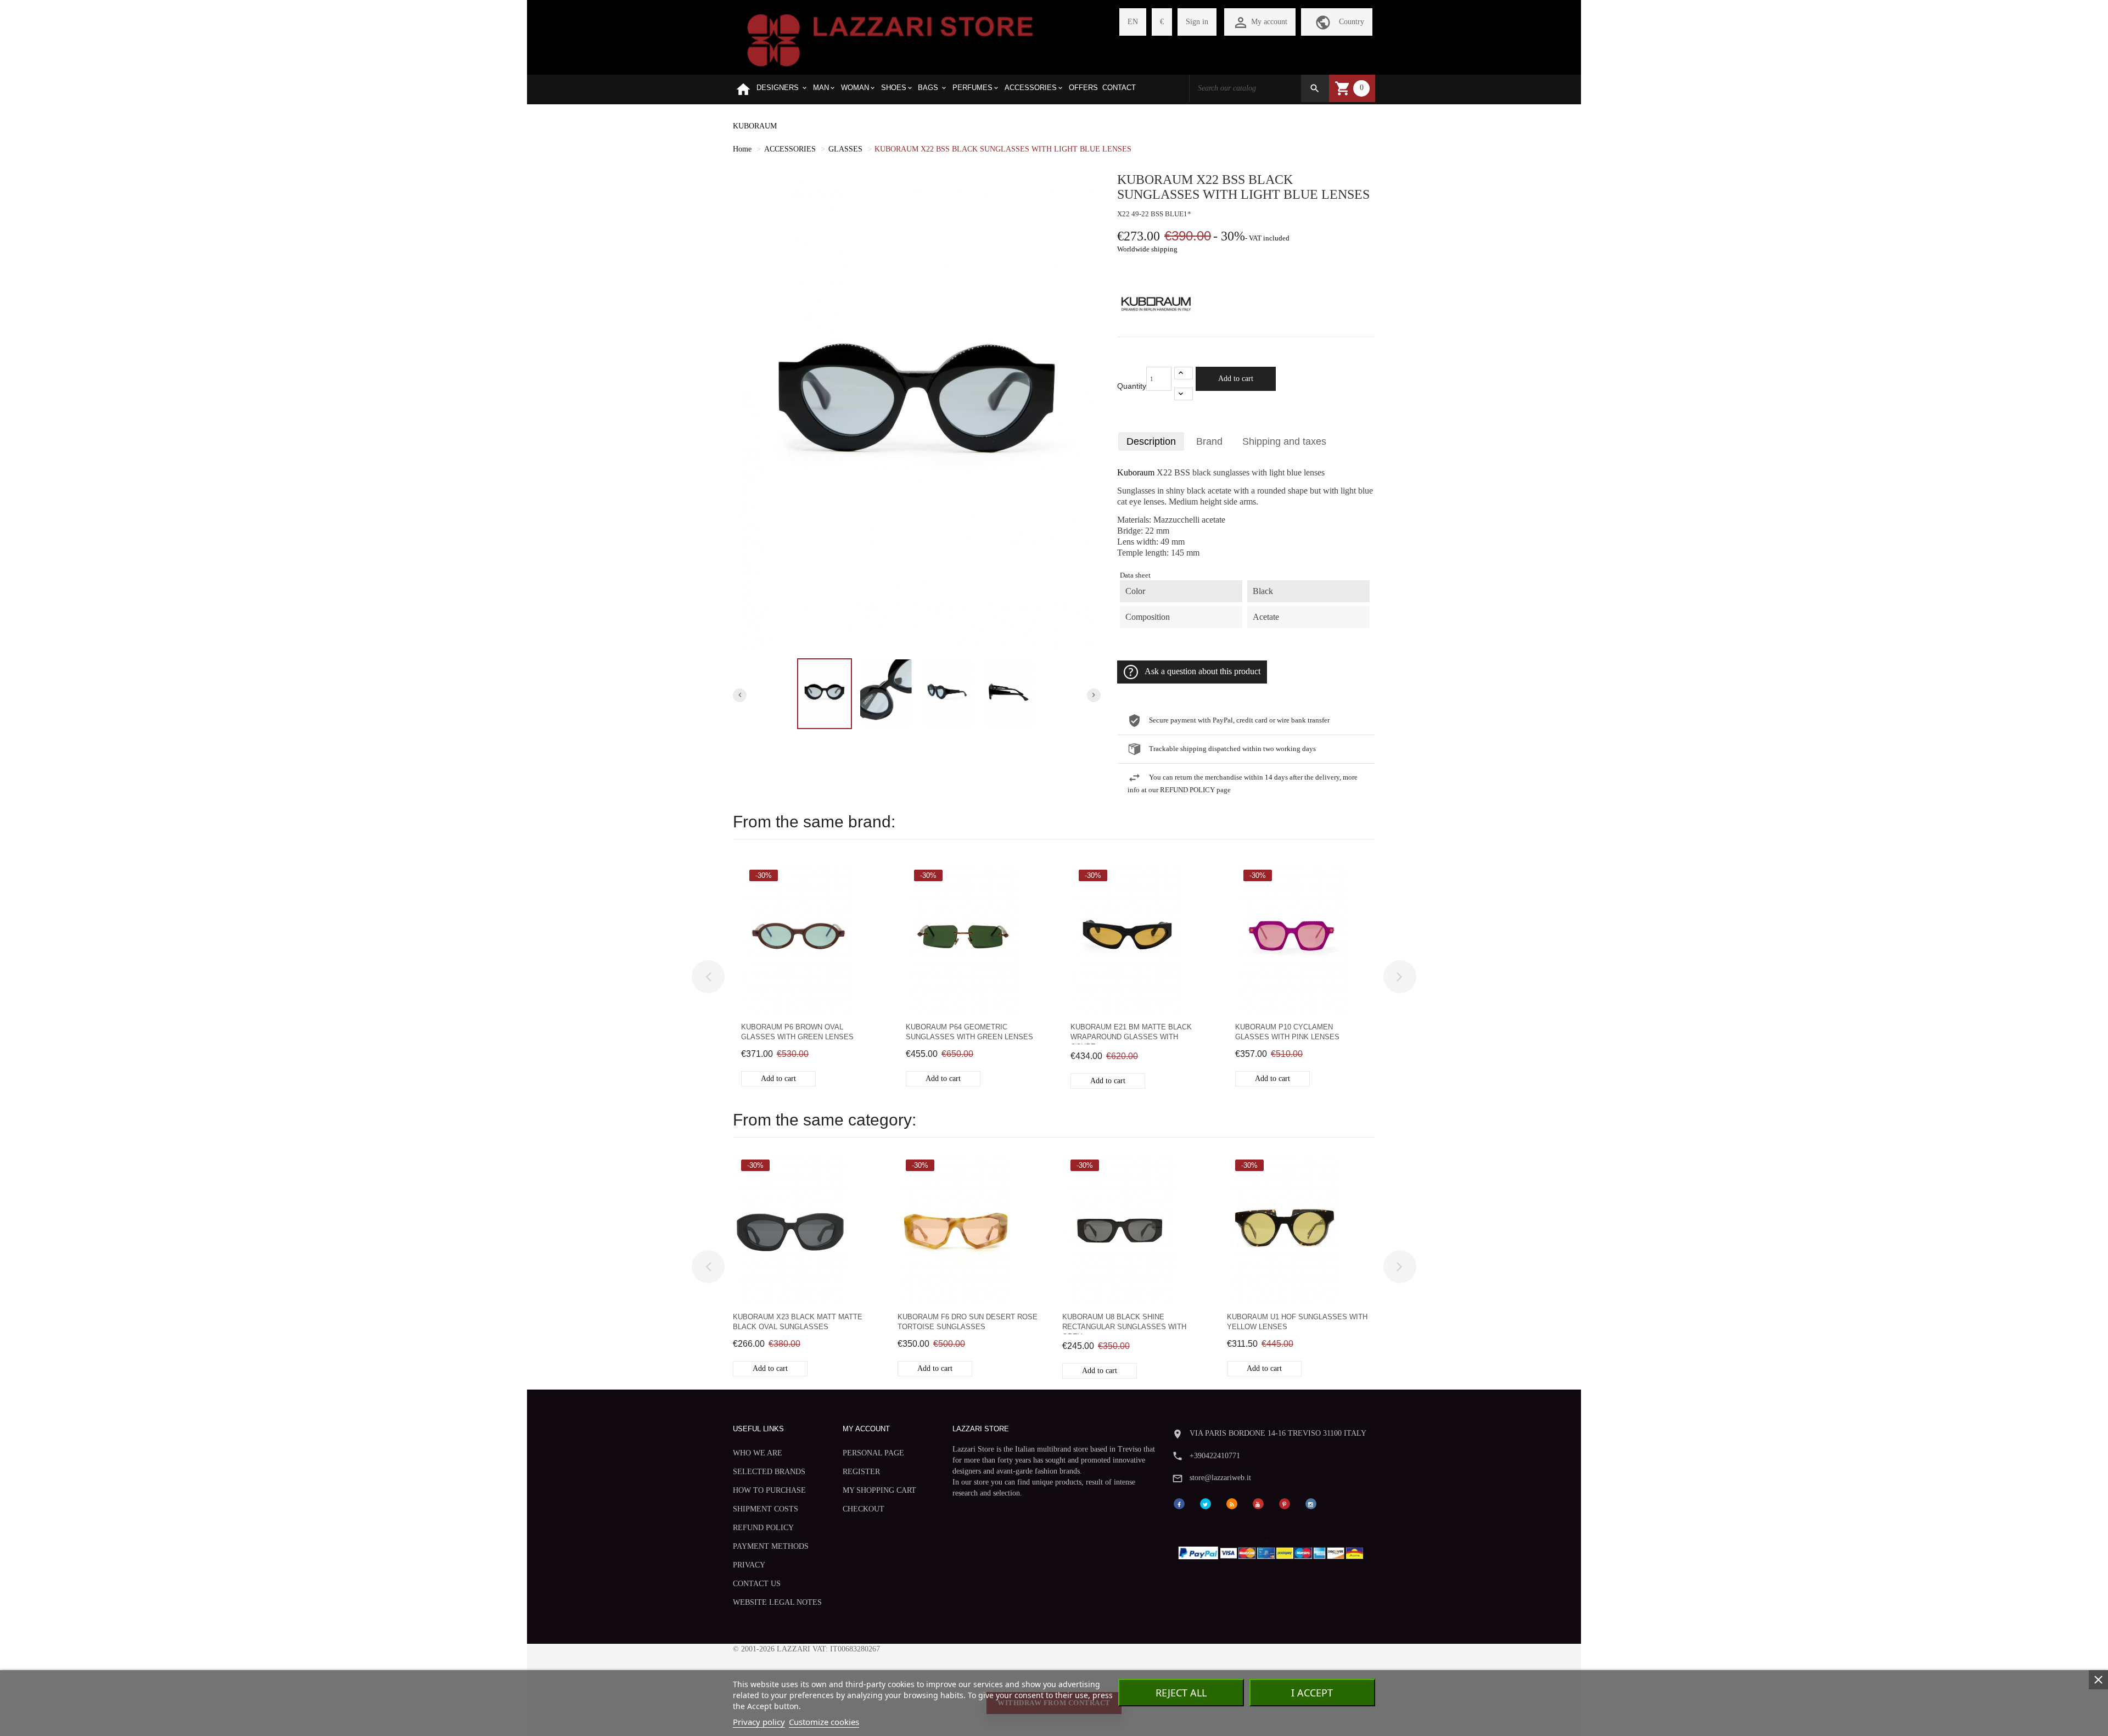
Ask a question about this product (1202, 671)
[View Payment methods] (1273, 1551)
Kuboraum (1136, 473)
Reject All (1181, 1693)
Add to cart (1236, 379)
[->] (1400, 977)
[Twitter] (1206, 1503)
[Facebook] (1179, 1503)
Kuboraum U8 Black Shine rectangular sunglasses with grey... (1124, 1323)
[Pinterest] (1285, 1503)
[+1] (1184, 373)
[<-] (708, 977)
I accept (1312, 1693)
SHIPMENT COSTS (766, 1509)
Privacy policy (759, 1722)
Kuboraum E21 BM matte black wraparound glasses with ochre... (1131, 1034)
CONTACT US (757, 1584)
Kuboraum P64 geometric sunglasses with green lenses (969, 1032)
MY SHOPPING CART (879, 1490)
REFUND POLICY (763, 1528)
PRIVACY (749, 1565)
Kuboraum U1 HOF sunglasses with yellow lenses (1297, 1322)
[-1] (1184, 394)
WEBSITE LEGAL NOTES (777, 1602)
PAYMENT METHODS (771, 1546)
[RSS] (1232, 1503)
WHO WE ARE (758, 1453)
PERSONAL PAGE (873, 1453)
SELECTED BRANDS (769, 1472)
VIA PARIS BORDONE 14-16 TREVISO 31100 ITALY (1278, 1433)
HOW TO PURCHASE (769, 1490)
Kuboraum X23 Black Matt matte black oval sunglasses (798, 1322)
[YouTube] (1258, 1503)
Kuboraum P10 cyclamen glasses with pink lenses (1287, 1032)
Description (1151, 441)
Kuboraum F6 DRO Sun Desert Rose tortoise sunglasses (968, 1322)
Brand (1209, 441)
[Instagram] (1311, 1503)
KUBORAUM (755, 126)
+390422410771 (1215, 1456)
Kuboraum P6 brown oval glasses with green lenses (797, 1032)
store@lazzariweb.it (1220, 1478)
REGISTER (861, 1472)
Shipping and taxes (1284, 441)
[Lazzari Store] (890, 39)
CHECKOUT (864, 1509)
